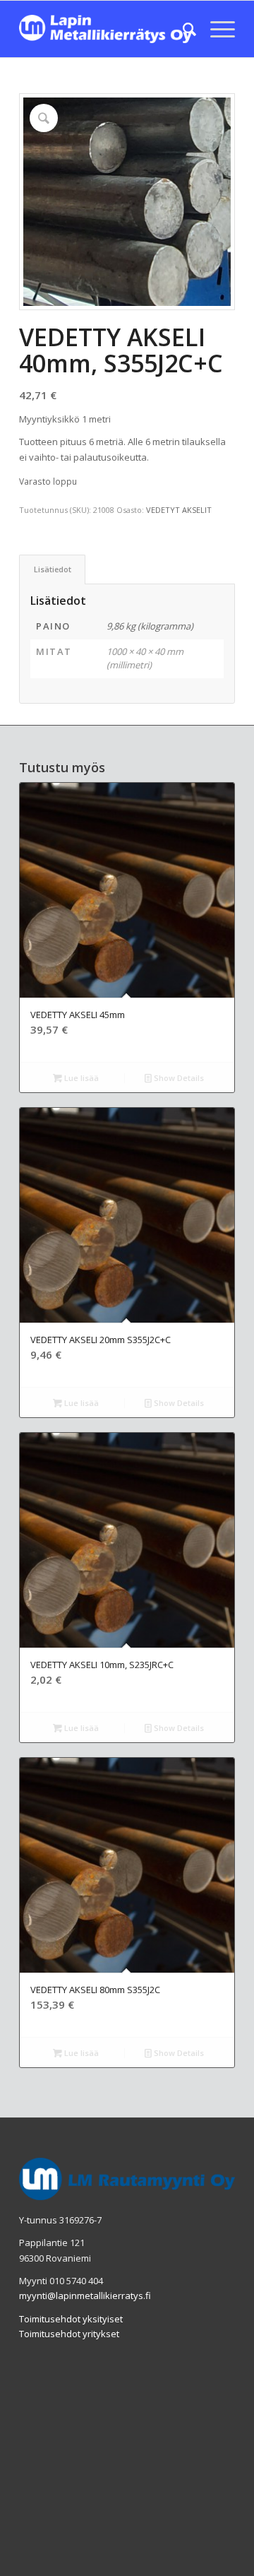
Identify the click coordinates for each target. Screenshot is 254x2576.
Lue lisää (80, 1078)
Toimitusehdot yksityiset (71, 2319)
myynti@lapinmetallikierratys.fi (85, 2296)
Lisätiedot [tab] (53, 569)
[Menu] (216, 29)
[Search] (182, 29)
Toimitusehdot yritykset (69, 2334)
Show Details (178, 1078)
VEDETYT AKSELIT (179, 510)
